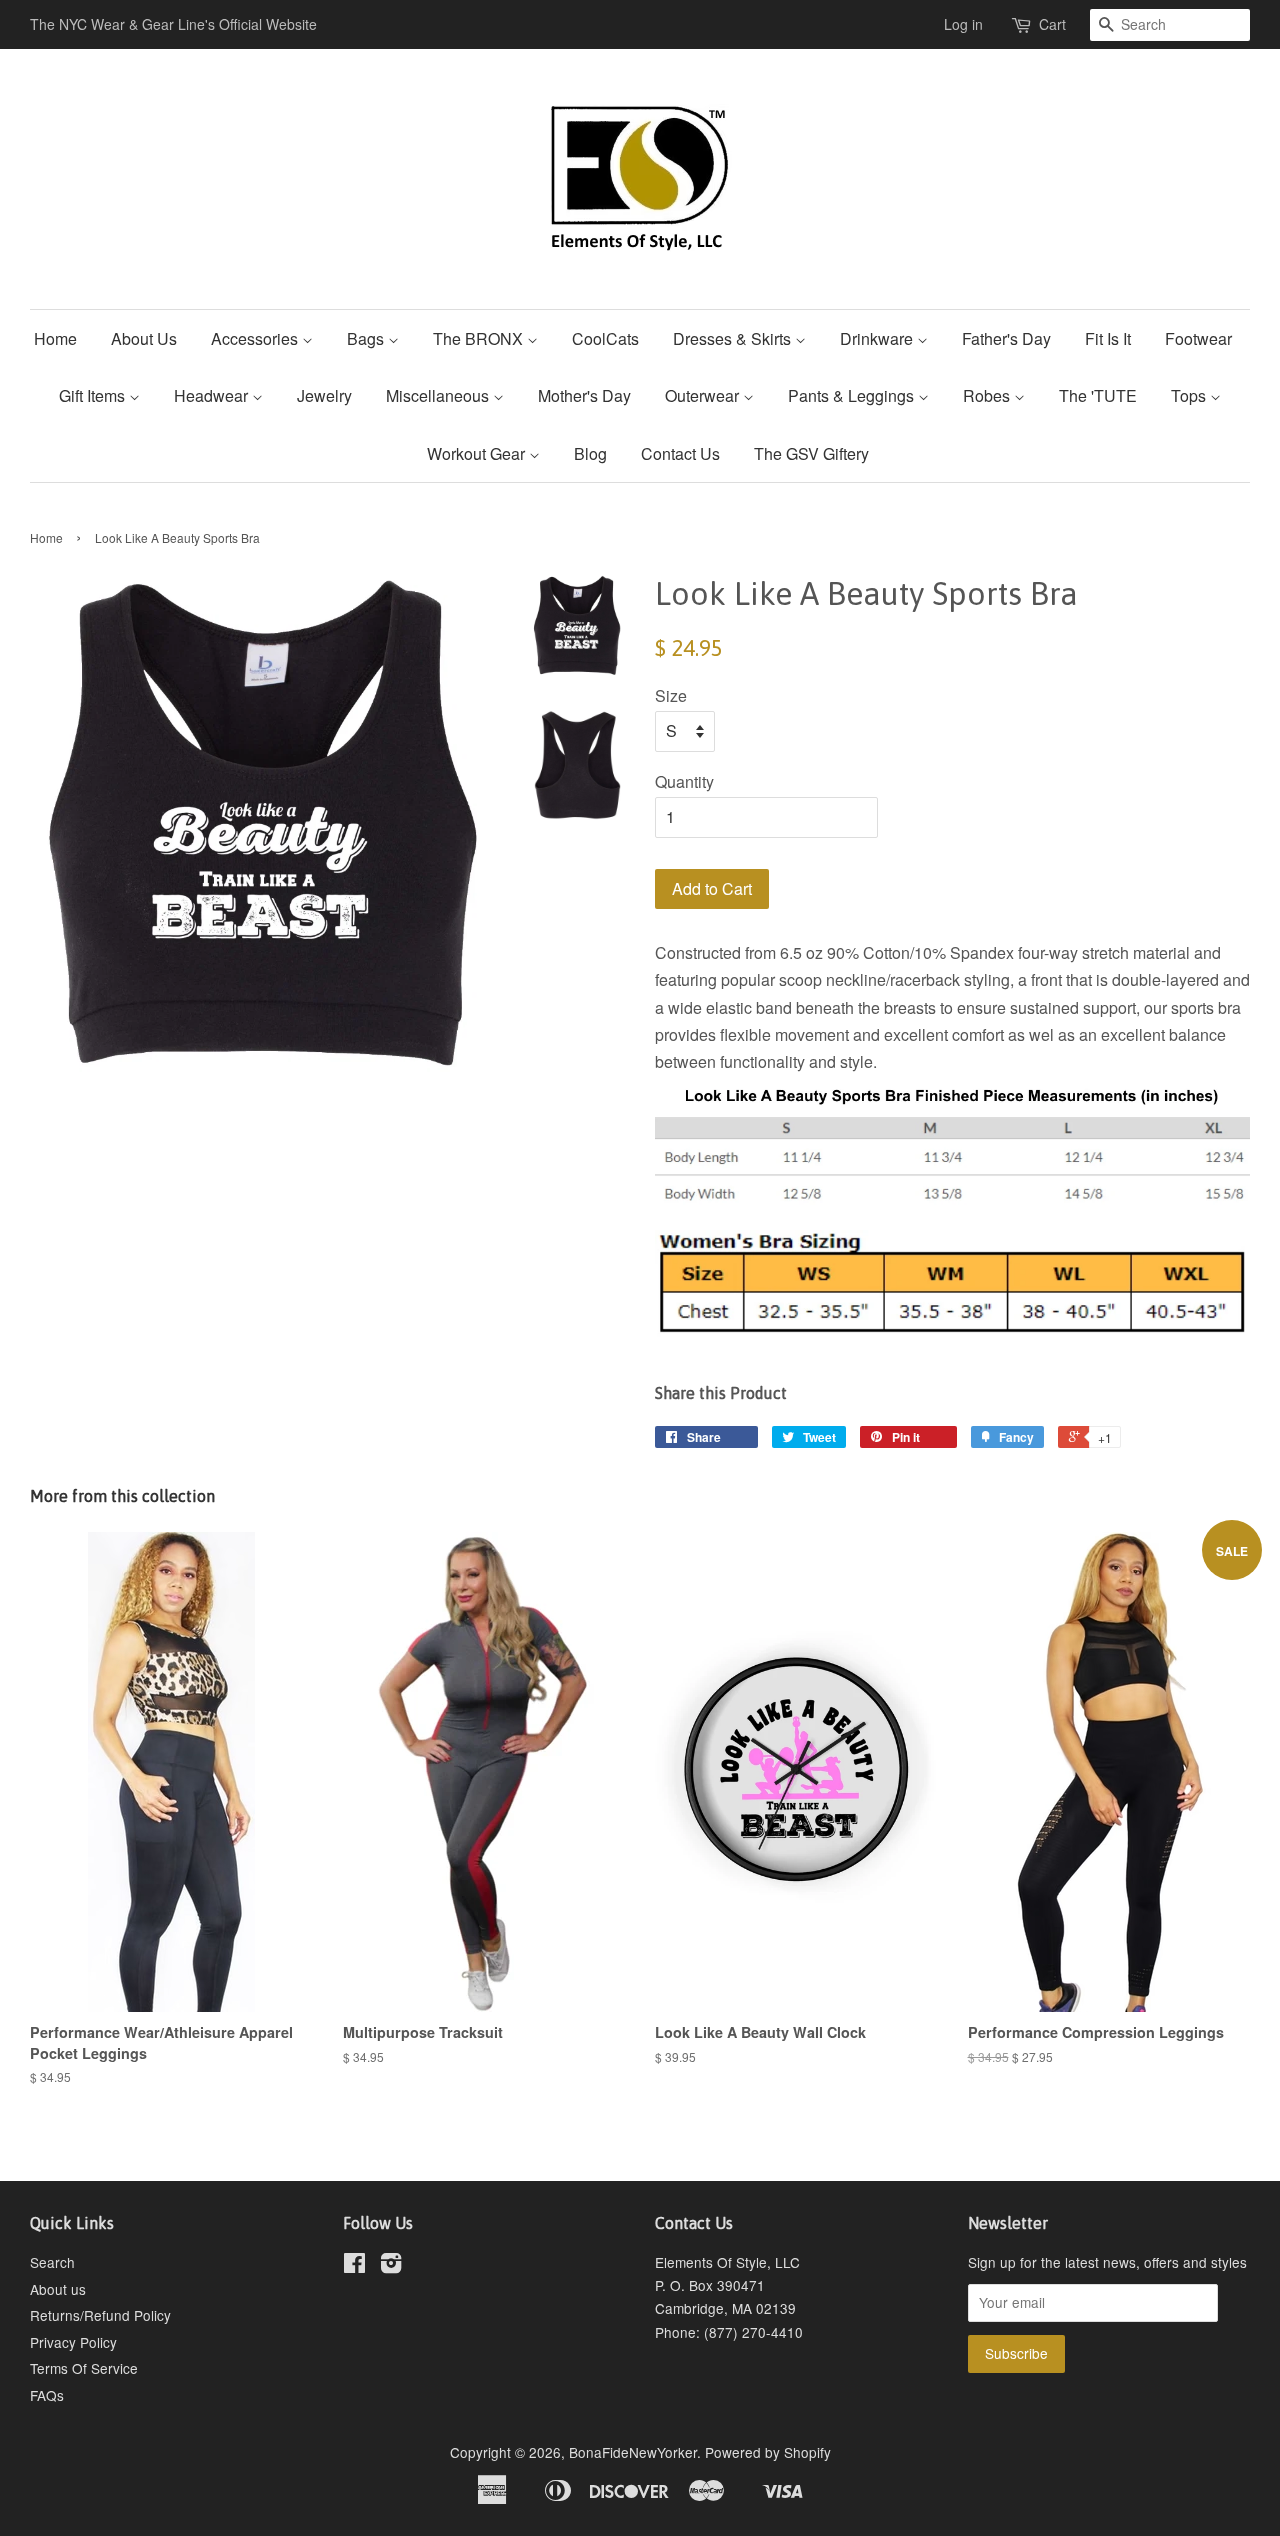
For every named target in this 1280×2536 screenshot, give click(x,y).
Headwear (213, 395)
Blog (590, 453)
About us (58, 2289)
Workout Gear (478, 453)
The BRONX (480, 338)
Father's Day (1006, 338)
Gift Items (94, 395)
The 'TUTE (1098, 395)
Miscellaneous (439, 395)
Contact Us (680, 453)
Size (671, 695)
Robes (988, 395)
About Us (144, 338)
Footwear (1198, 338)
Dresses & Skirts (734, 338)
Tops (1190, 395)
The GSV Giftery (811, 453)
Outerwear (704, 395)
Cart (1052, 24)
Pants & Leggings (853, 395)
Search (52, 2262)
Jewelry (324, 395)
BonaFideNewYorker (633, 2452)
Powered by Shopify (768, 2452)
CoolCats (605, 338)
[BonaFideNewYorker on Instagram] (391, 2266)
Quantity (684, 781)
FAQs (47, 2395)
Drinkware (878, 338)
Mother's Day (584, 395)
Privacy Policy (73, 2342)
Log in (963, 24)
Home (55, 338)
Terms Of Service (84, 2368)
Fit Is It (1108, 338)
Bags (367, 338)
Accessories (256, 338)
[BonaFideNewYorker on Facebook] (354, 2266)
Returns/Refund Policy (100, 2315)
